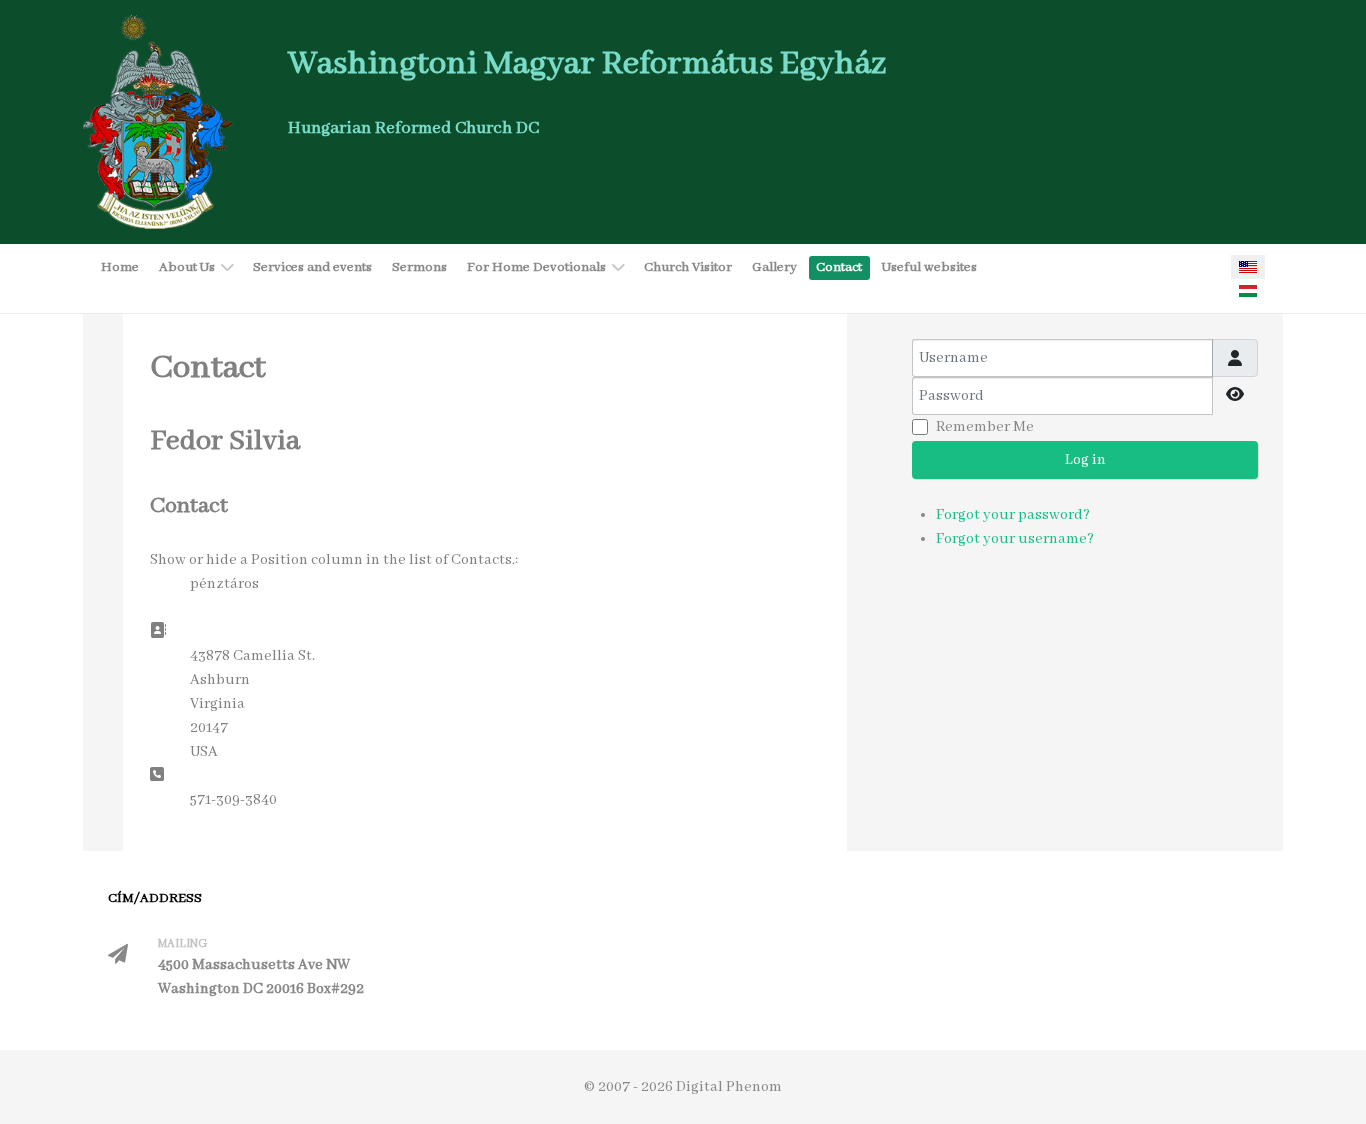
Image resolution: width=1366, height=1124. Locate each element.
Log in (1085, 460)
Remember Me (985, 427)
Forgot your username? (1015, 539)
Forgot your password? (1013, 515)
